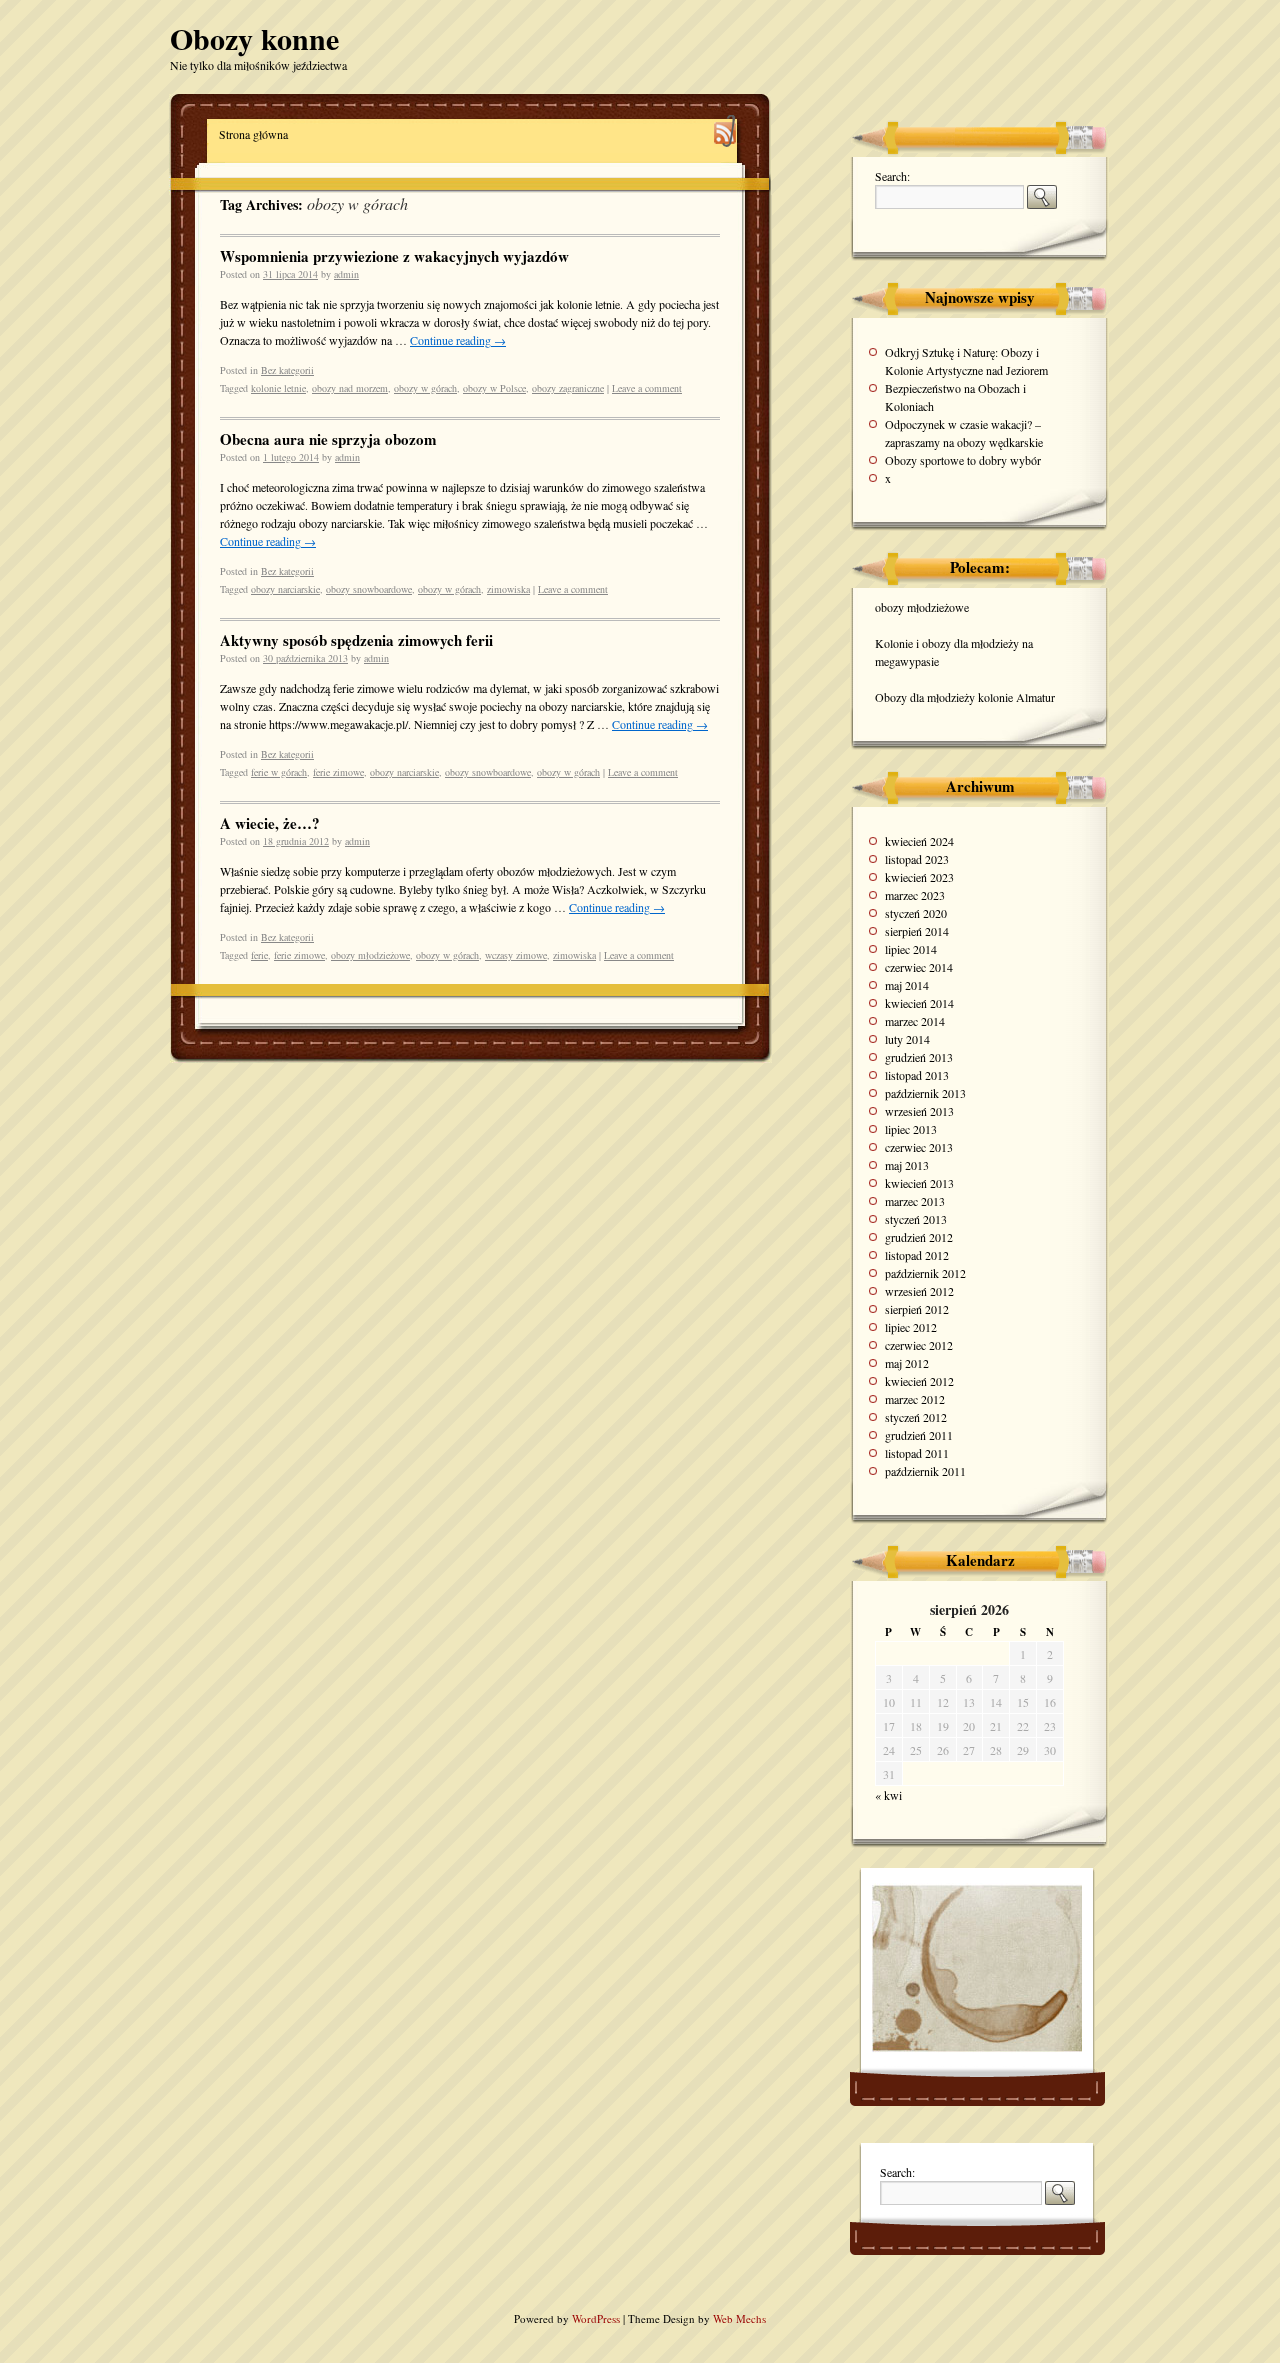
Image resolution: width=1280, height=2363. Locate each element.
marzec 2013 (915, 1201)
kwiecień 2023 (919, 877)
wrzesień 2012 (919, 1291)
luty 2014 (907, 1039)
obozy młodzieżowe (370, 955)
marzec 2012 (915, 1399)
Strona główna (253, 134)
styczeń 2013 (916, 1219)
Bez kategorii (287, 370)
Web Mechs (739, 2318)
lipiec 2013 (911, 1129)
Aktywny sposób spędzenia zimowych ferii (356, 640)
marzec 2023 (915, 895)
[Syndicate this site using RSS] (725, 133)
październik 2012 (925, 1273)
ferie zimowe (338, 772)
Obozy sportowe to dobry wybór (963, 460)
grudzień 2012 (919, 1237)
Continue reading (458, 340)
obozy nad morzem (350, 388)
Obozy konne (254, 38)
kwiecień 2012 (919, 1381)
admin (346, 274)
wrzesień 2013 (919, 1111)
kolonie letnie (278, 388)
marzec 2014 (915, 1021)
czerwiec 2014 (919, 967)
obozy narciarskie (285, 589)
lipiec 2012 (911, 1327)
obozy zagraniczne (568, 388)
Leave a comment (647, 388)
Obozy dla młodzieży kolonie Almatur (965, 697)
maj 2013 (907, 1165)
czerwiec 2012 (919, 1345)
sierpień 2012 (917, 1309)
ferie (259, 955)
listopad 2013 (917, 1075)
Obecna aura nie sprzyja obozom (328, 439)
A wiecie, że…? (270, 823)
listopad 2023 (917, 859)
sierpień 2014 (917, 931)
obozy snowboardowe (369, 589)
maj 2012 (907, 1363)
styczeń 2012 (916, 1417)
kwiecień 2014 (919, 1003)
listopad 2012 (917, 1255)
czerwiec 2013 (919, 1147)
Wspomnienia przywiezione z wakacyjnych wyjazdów (394, 256)
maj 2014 (907, 985)
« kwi (888, 1795)
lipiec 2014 (911, 949)
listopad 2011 (917, 1453)
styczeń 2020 (916, 913)
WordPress (597, 2318)
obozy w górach (425, 388)
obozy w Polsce (494, 388)
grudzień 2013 (919, 1057)
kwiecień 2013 (919, 1183)
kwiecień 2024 (919, 841)
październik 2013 (925, 1093)
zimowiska (508, 589)
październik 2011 (925, 1471)
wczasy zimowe (516, 955)
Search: (892, 176)
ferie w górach (279, 772)
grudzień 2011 (919, 1435)
